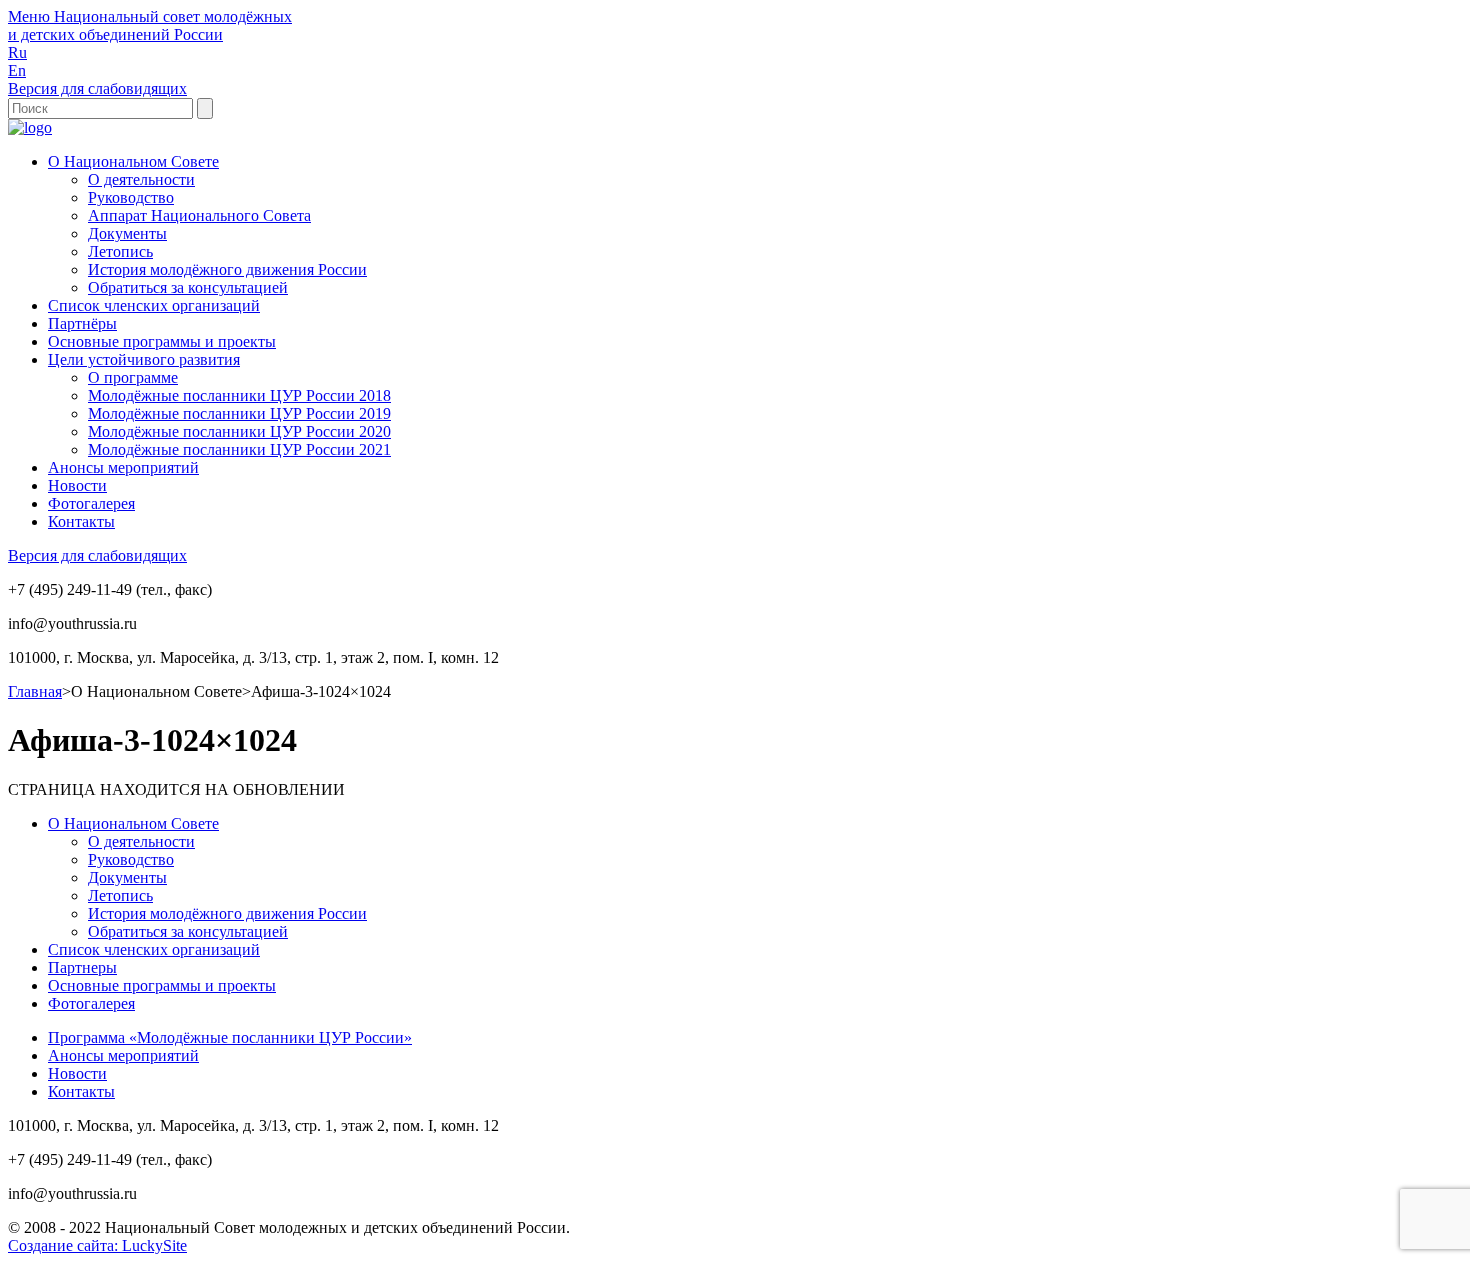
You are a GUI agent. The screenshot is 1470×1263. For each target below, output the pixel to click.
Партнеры (82, 967)
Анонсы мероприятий (123, 467)
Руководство (131, 197)
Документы (127, 233)
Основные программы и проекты (162, 341)
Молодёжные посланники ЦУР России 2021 (239, 449)
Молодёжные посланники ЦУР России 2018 (239, 395)
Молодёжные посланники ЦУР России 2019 (239, 413)
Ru (17, 52)
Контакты (81, 521)
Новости (77, 485)
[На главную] (30, 127)
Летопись (120, 251)
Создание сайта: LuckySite (97, 1245)
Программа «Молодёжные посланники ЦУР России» (230, 1037)
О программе (133, 377)
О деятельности (141, 179)
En (17, 70)
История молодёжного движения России (227, 269)
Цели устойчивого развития (144, 359)
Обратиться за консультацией (188, 287)
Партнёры (82, 323)
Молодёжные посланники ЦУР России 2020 (239, 431)
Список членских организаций (154, 305)
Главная (35, 691)
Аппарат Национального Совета (199, 215)
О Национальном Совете (133, 161)
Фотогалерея (91, 503)
